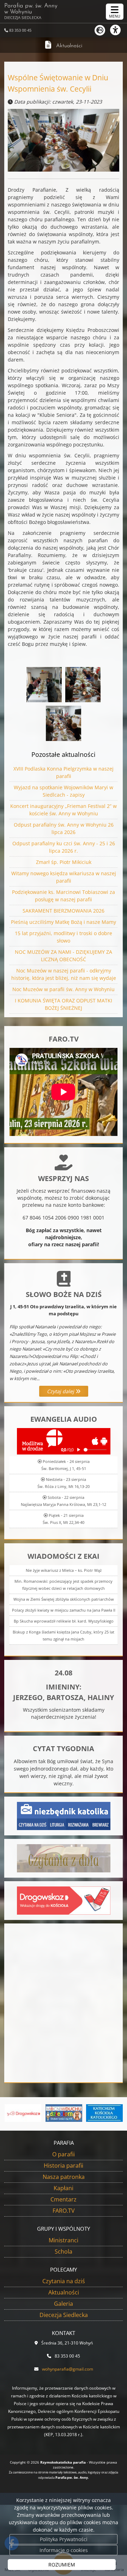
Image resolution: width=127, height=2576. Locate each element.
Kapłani (64, 2188)
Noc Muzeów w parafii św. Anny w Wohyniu (64, 989)
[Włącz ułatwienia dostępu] (119, 30)
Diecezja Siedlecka (64, 2315)
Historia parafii (64, 2166)
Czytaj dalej (61, 1391)
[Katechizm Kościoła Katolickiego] (104, 2113)
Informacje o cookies (64, 2550)
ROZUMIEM (62, 2565)
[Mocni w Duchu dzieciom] (64, 2113)
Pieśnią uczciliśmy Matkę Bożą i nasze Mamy (64, 922)
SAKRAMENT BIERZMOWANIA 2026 (64, 911)
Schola (64, 2251)
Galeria (64, 2304)
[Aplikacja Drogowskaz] (23, 2113)
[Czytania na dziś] (64, 1858)
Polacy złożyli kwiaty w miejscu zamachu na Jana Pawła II (64, 1610)
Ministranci (64, 2240)
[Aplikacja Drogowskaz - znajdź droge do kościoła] (64, 1900)
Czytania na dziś (64, 2281)
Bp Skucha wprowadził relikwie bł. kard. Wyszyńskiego (64, 1621)
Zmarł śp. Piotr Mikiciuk (64, 862)
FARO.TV (64, 2211)
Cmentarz (64, 2199)
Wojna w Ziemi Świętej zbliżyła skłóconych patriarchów (64, 1599)
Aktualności (69, 46)
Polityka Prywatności (64, 2539)
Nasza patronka (64, 2177)
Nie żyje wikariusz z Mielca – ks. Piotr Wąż (64, 1570)
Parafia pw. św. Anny (31, 11)
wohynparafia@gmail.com (68, 2369)
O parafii (64, 2154)
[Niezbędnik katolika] (64, 1815)
